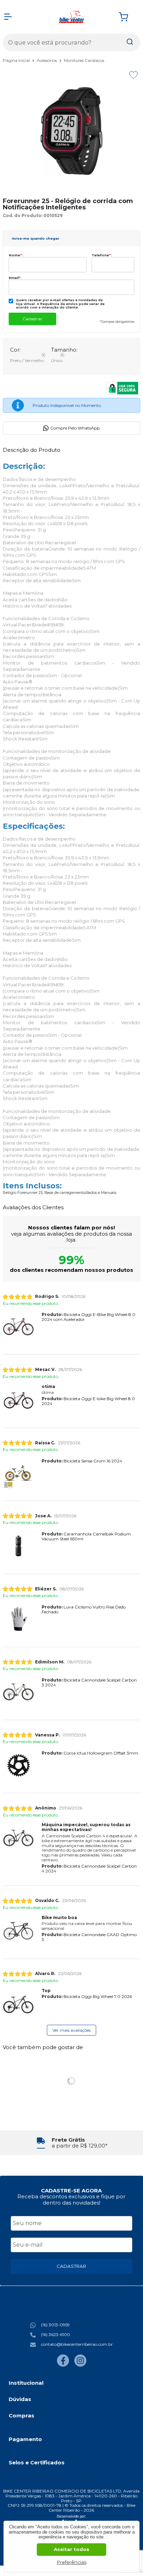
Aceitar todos (71, 2549)
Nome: (16, 255)
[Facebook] (63, 2365)
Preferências (72, 2562)
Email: (15, 278)
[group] (71, 2143)
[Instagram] (80, 2365)
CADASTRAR (71, 2266)
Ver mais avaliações (71, 2030)
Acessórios (47, 60)
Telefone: (102, 255)
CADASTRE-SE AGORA (71, 2190)
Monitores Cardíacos (84, 60)
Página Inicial (17, 60)
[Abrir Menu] (8, 17)
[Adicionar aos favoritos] (133, 75)
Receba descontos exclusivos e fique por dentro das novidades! (71, 2199)
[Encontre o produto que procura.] (130, 42)
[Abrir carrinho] (128, 17)
